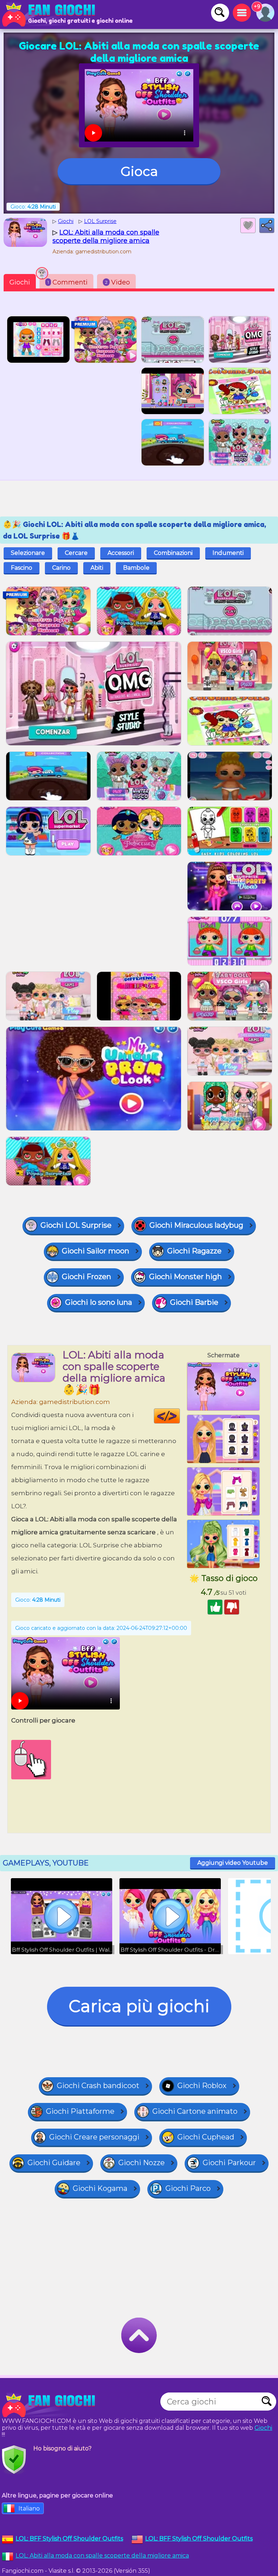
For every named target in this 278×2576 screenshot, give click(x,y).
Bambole (136, 568)
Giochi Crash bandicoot (98, 2086)
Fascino (22, 568)
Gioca (139, 171)
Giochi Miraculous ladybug (196, 1225)
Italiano (29, 2508)
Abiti (97, 568)
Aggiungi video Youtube (233, 1863)
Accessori (121, 553)
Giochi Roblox (202, 2086)
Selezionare (28, 553)
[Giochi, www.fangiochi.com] (51, 14)
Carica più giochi (139, 2006)
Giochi (20, 282)
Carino (61, 568)
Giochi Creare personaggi (94, 2137)
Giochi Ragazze (194, 1251)
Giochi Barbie (194, 1302)
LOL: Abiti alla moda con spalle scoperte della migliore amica (102, 2556)
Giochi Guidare (54, 2163)
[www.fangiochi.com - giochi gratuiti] (51, 2405)
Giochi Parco (188, 2188)
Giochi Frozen (87, 1277)
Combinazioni (173, 553)
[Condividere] (267, 225)
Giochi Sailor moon (96, 1251)
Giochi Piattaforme (80, 2111)
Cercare (76, 553)
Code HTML (180, 1416)
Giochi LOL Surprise (76, 1225)
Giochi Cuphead (206, 2137)
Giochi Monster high (186, 1277)
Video (117, 282)
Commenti (68, 282)
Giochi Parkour (229, 2163)
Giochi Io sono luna (99, 1302)
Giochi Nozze (142, 2163)
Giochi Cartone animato (195, 2111)
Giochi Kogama (100, 2188)
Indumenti (228, 553)
